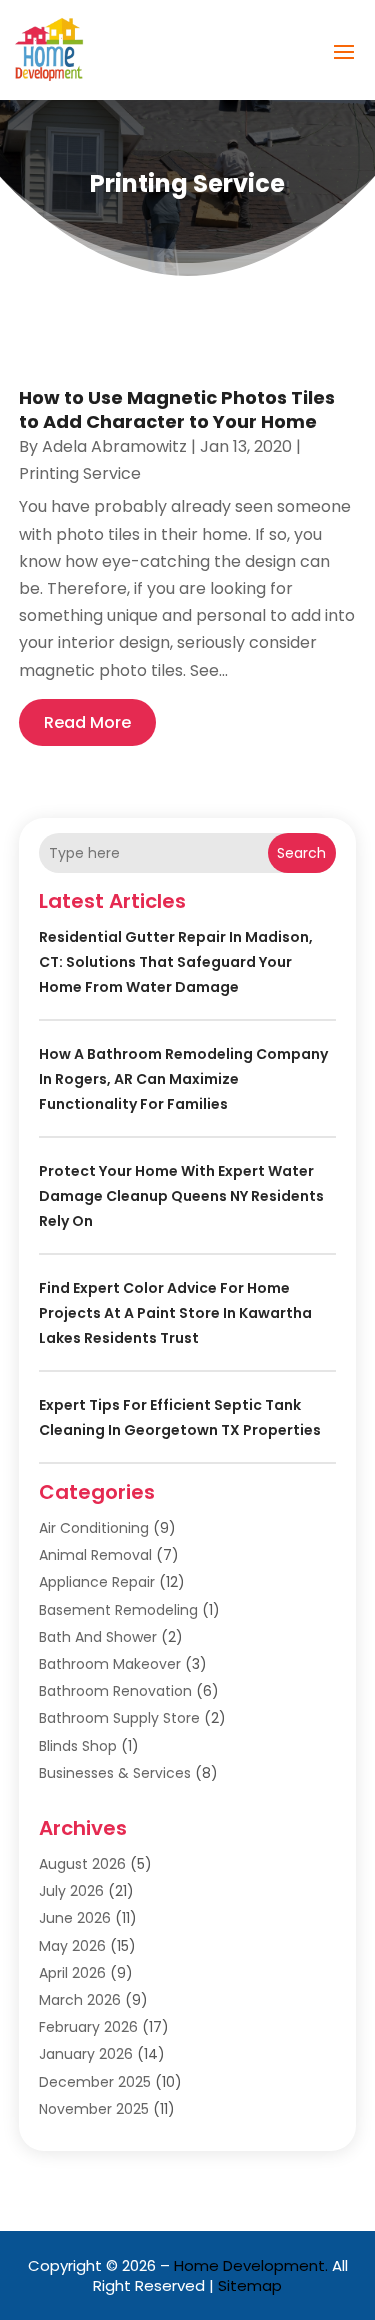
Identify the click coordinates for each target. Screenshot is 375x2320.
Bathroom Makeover (110, 1664)
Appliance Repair (97, 1582)
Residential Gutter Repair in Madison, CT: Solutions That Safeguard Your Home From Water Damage (176, 962)
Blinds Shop (78, 1746)
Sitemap (250, 2285)
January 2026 (86, 2054)
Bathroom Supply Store (119, 1718)
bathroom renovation (115, 1691)
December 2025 (95, 2082)
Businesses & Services (115, 1773)
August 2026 (82, 1864)
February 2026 (88, 2027)
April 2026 (72, 1973)
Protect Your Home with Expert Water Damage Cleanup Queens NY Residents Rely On (181, 1196)
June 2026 (75, 1918)
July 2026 (71, 1891)
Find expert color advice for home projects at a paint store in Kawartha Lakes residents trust (175, 1313)
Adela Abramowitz (114, 446)
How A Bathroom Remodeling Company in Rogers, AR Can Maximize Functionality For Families (183, 1079)
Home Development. (251, 2265)
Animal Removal (95, 1555)
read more (87, 722)
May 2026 (72, 1946)
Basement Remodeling (118, 1610)
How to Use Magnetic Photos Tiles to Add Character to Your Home (177, 409)
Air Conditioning (94, 1528)
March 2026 (80, 2000)
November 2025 (94, 2109)
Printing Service (80, 473)
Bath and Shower (98, 1637)
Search (301, 853)
